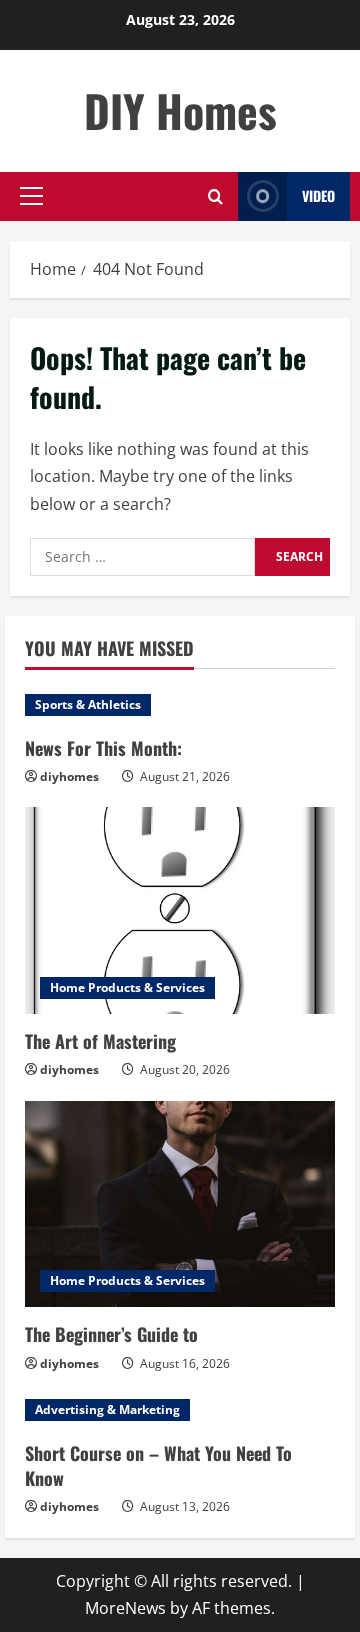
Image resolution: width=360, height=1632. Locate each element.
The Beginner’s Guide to (111, 1334)
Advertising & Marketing (107, 1409)
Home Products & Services (127, 987)
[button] (31, 196)
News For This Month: (103, 748)
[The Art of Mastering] (180, 910)
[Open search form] (215, 196)
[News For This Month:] (180, 705)
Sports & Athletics (88, 704)
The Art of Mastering (100, 1041)
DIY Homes (180, 110)
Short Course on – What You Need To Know (158, 1465)
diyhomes (69, 776)
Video (318, 195)
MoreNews (125, 1608)
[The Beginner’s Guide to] (180, 1204)
